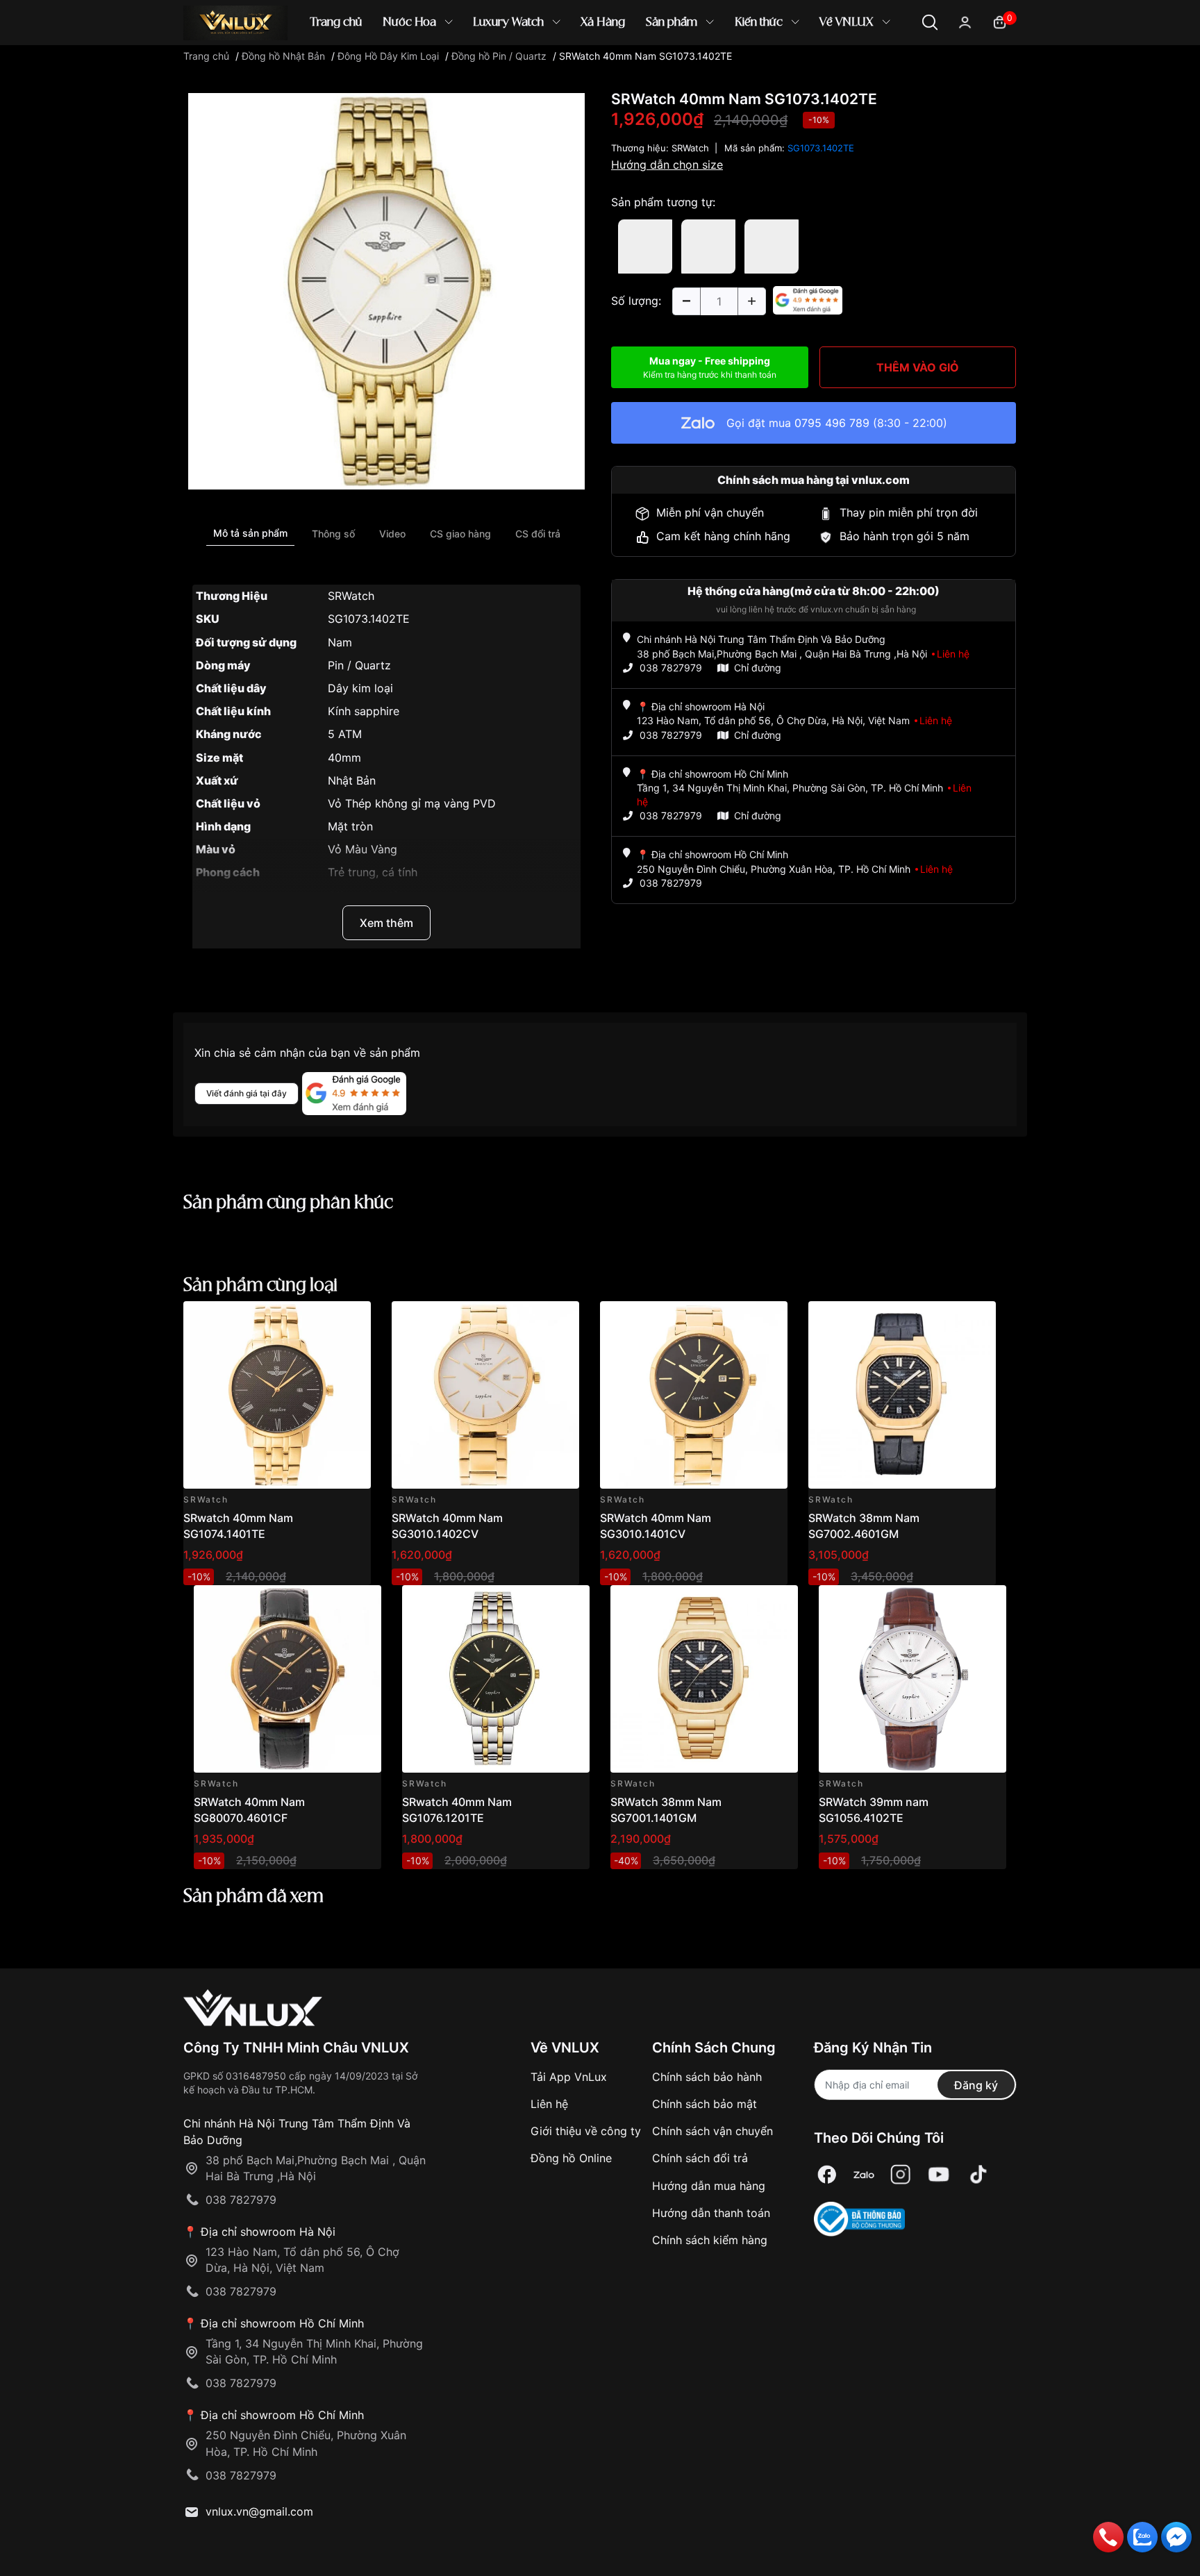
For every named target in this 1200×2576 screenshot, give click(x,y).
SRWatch (690, 148)
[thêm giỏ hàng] (321, 1320)
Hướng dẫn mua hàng (709, 2186)
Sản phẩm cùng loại (260, 1286)
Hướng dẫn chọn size (667, 165)
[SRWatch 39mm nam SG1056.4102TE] (912, 1679)
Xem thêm (386, 923)
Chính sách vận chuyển (712, 2131)
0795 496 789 (832, 423)
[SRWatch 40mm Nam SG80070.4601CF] (287, 1679)
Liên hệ (549, 2104)
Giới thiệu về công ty (586, 2131)
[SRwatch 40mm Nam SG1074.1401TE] (277, 1395)
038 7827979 (671, 668)
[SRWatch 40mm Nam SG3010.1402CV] (485, 1395)
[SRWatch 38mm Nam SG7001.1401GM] (704, 1679)
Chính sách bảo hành (707, 2077)
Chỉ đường (758, 668)
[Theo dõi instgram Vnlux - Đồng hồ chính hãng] (901, 2175)
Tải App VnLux (569, 2077)
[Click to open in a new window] (386, 290)
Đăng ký (976, 2085)
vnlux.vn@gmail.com (259, 2511)
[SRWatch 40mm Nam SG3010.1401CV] (694, 1395)
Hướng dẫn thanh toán (711, 2213)
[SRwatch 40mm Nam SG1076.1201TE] (496, 1679)
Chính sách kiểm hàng (710, 2240)
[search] (801, 69)
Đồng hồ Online (571, 2158)
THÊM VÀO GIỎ (918, 367)
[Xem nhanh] (352, 1320)
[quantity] (686, 301)
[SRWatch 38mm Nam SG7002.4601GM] (902, 1395)
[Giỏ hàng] (1000, 21)
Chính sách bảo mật (705, 2104)
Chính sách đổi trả (700, 2158)
